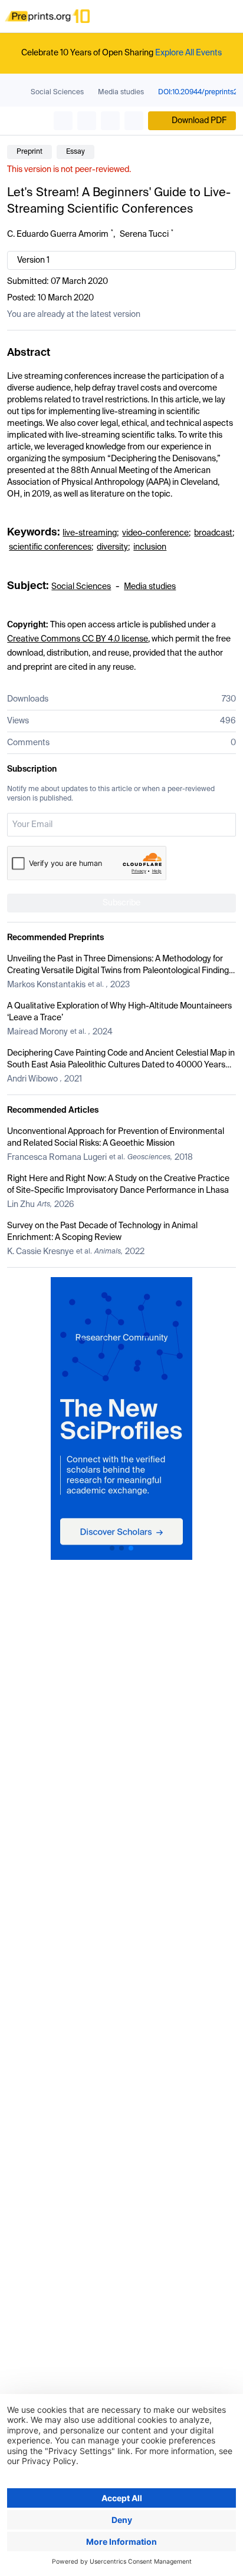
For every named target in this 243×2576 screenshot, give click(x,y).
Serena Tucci (144, 234)
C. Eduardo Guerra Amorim (58, 234)
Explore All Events (188, 53)
